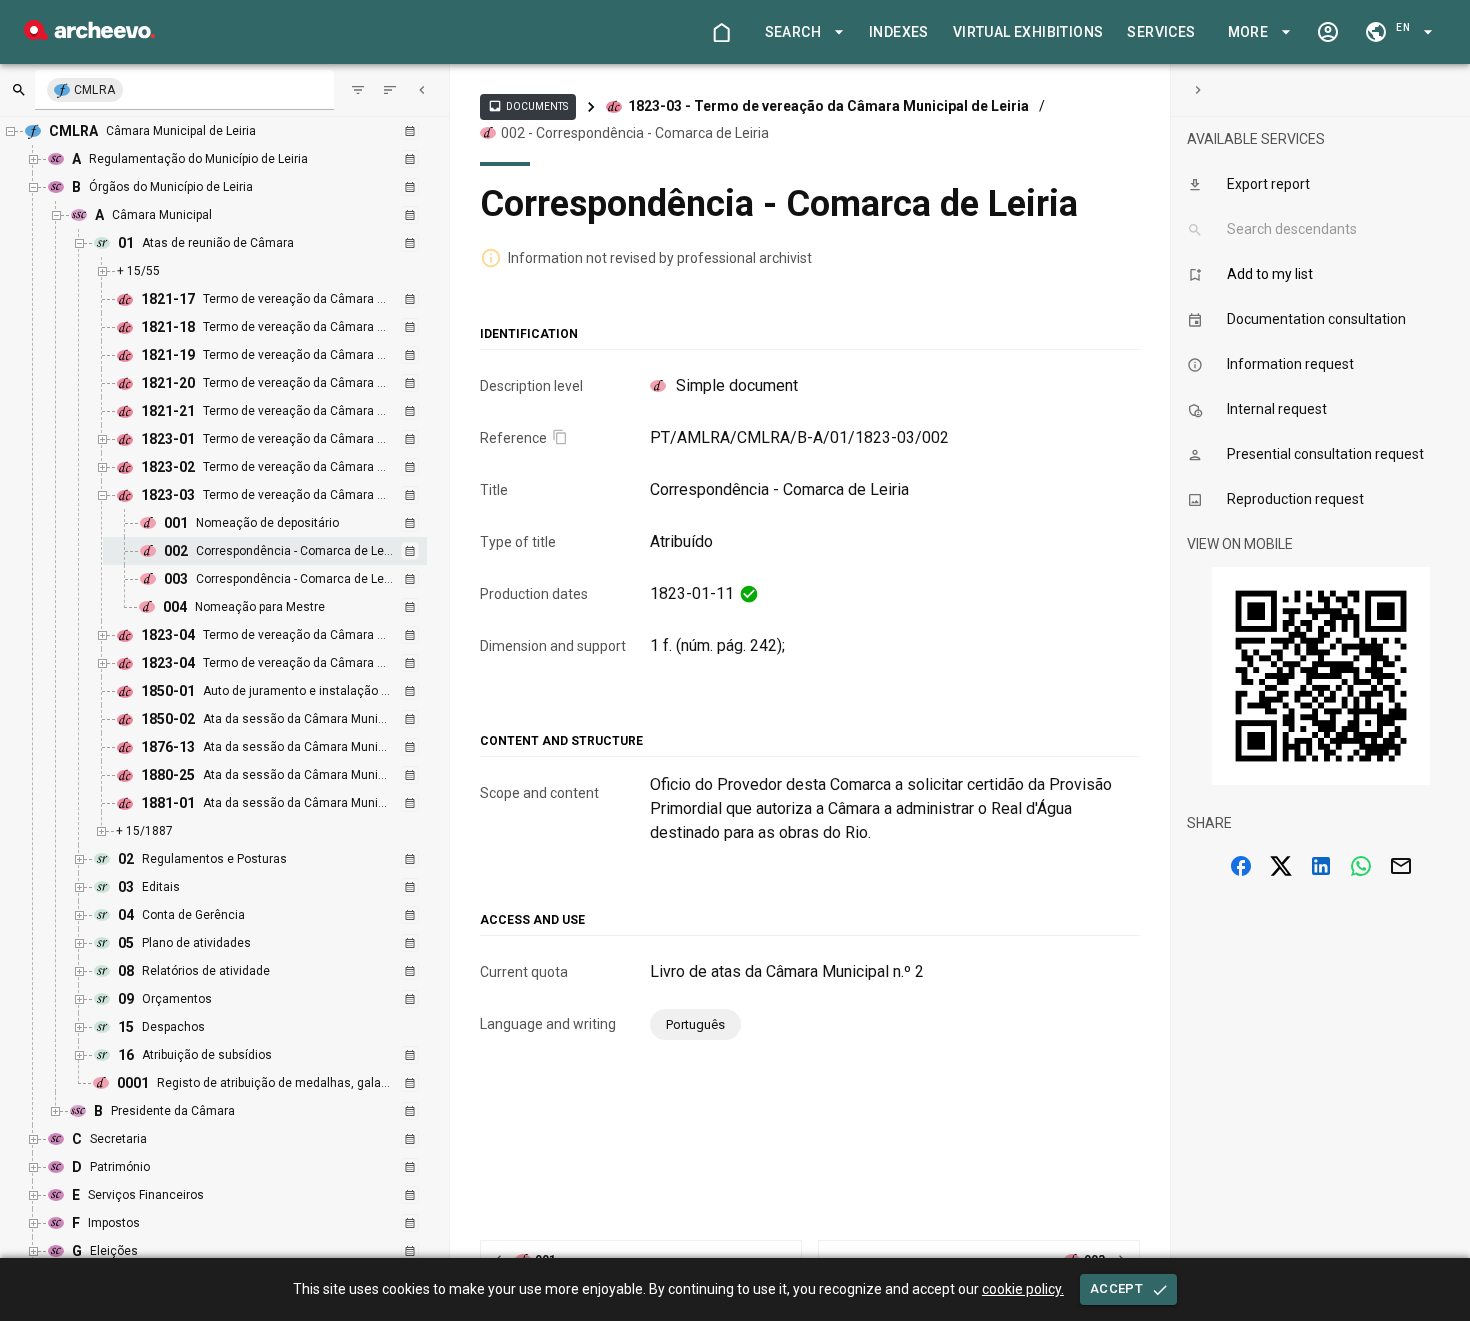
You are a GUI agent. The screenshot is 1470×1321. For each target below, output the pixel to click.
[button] (801, 32)
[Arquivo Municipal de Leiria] (89, 34)
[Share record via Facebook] (1241, 866)
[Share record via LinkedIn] (1321, 866)
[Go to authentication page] (1328, 32)
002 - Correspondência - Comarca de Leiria (635, 133)
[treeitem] (286, 551)
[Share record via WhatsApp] (1361, 866)
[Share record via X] (1281, 866)
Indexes (899, 32)
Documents (528, 106)
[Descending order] (390, 90)
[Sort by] (358, 90)
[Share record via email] (1401, 866)
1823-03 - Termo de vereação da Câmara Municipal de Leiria (828, 106)
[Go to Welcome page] (721, 32)
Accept (1116, 1288)
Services (1161, 32)
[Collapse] (422, 90)
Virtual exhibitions (1028, 32)
